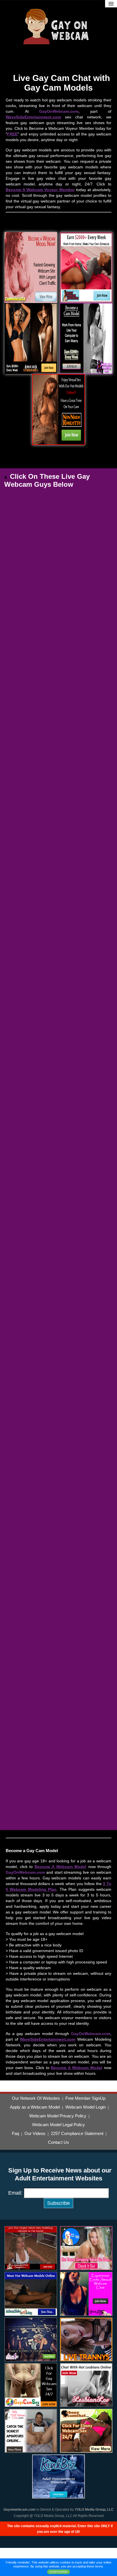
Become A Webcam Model (61, 1867)
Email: (15, 2193)
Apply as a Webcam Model (35, 2107)
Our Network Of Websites (36, 2098)
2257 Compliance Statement (77, 2134)
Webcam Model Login (85, 2107)
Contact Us (58, 2142)
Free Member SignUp (85, 2098)
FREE (12, 134)
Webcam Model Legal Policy (58, 2125)
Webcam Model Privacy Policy (58, 2116)
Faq (15, 2134)
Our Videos (35, 2134)
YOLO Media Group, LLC (94, 2510)
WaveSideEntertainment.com (33, 117)
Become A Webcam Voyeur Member (40, 190)
